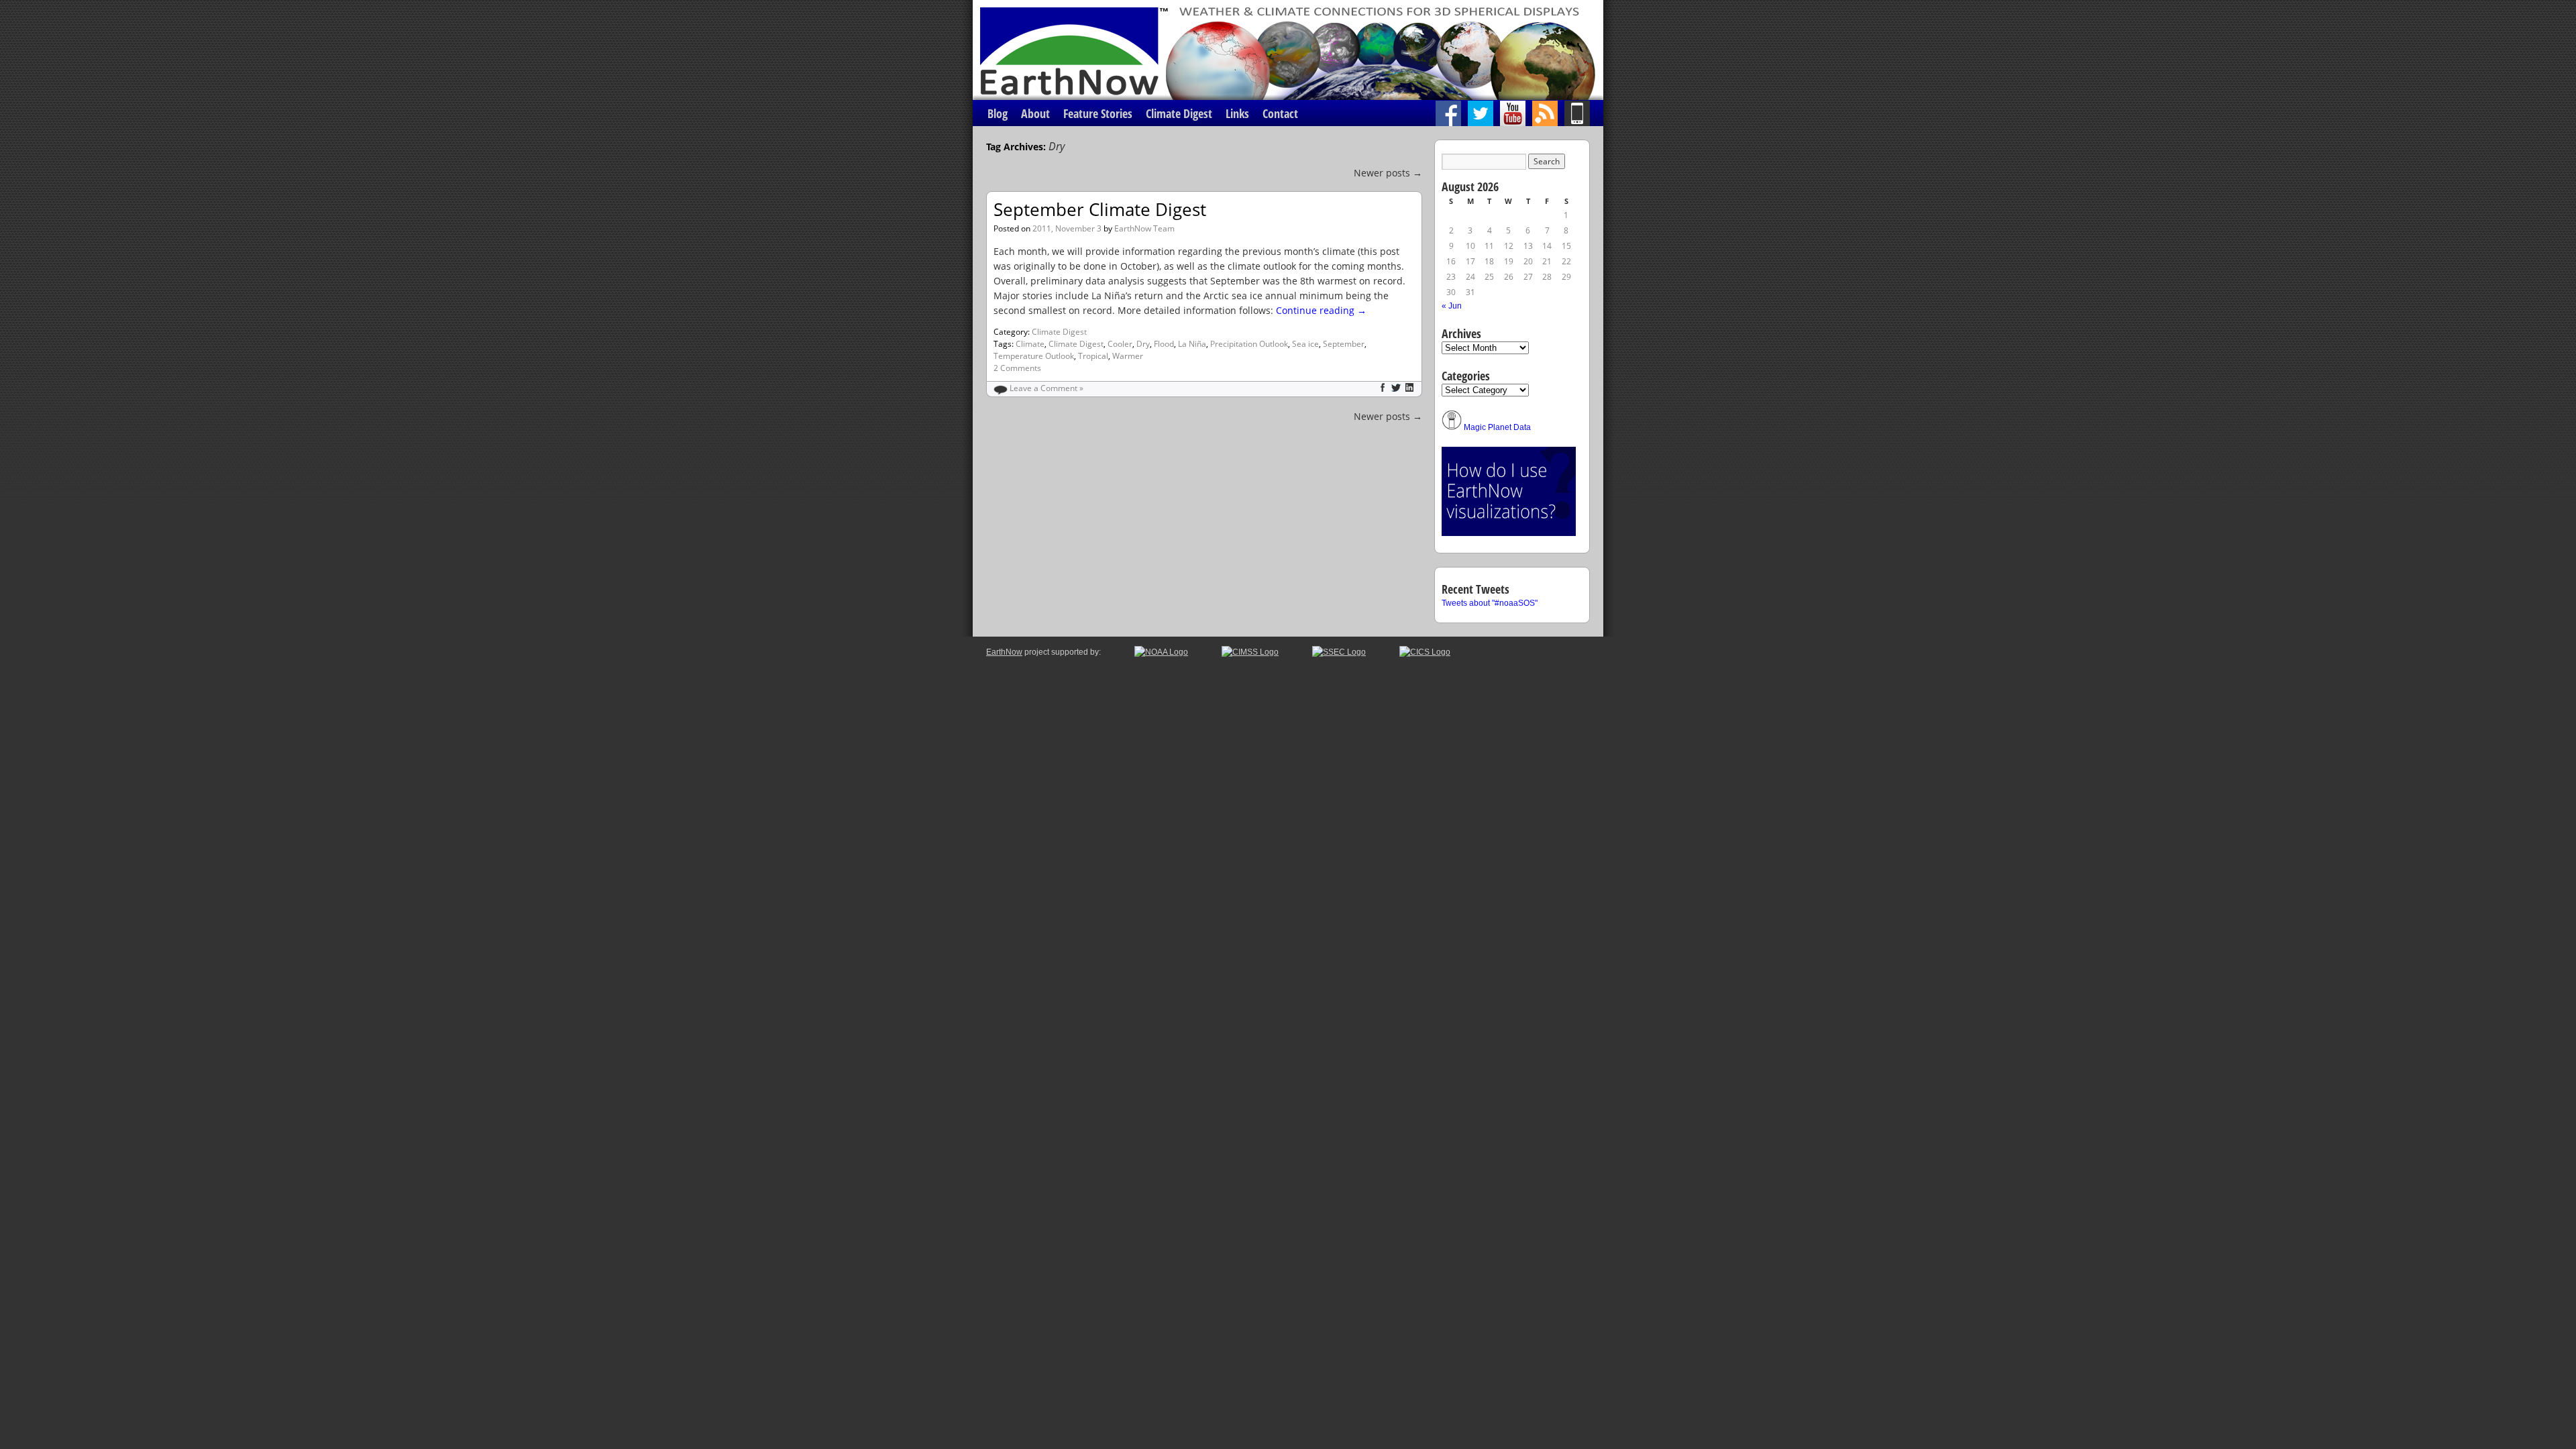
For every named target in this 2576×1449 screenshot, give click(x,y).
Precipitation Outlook (1249, 344)
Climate (1030, 344)
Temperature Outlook (1034, 356)
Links (1237, 113)
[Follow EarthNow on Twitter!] (1484, 113)
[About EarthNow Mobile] (1584, 113)
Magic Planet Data (1497, 427)
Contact (1280, 113)
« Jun (1452, 306)
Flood (1164, 344)
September (1344, 344)
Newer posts (1388, 173)
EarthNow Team (1144, 228)
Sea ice (1305, 344)
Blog (998, 113)
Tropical (1093, 356)
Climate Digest (1179, 113)
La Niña (1192, 344)
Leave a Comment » (1046, 388)
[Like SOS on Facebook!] (1452, 113)
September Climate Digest (1100, 209)
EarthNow (1004, 652)
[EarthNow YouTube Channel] (1516, 113)
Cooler (1120, 344)
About (1035, 113)
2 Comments (1017, 368)
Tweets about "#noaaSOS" (1490, 603)
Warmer (1128, 356)
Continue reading (1321, 310)
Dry (1143, 344)
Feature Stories (1098, 113)
